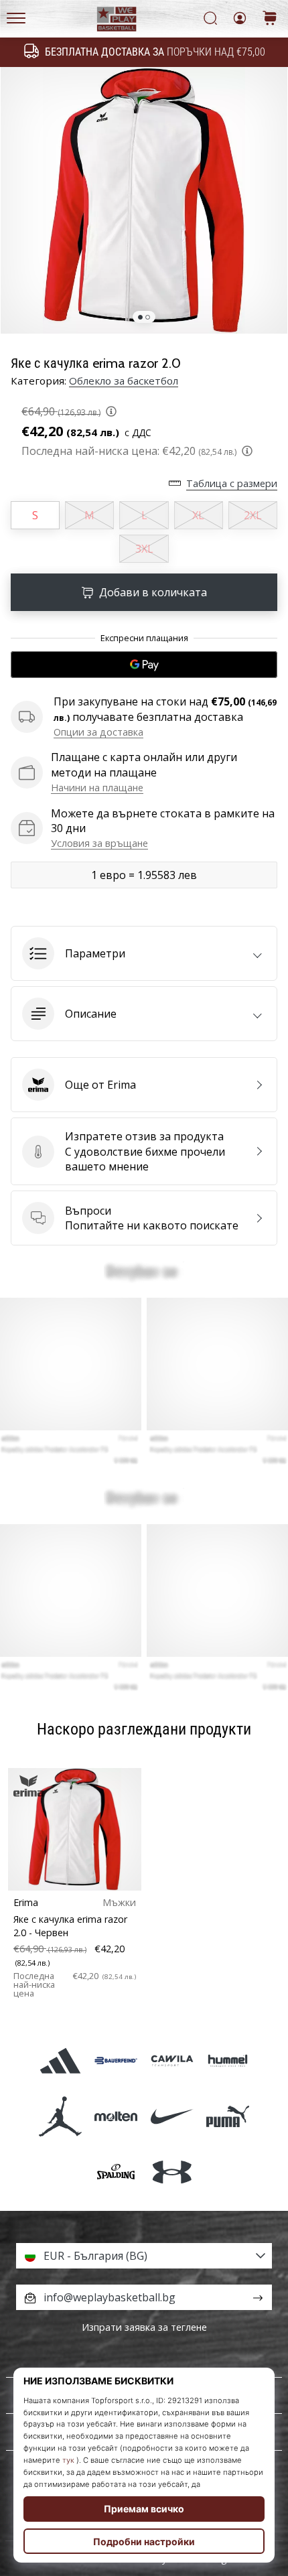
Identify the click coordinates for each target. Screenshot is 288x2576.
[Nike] (172, 2116)
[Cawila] (172, 2060)
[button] (144, 953)
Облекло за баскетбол (124, 381)
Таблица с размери (232, 483)
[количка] (270, 19)
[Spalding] (116, 2172)
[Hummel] (227, 2060)
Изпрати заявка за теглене (144, 2327)
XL (198, 515)
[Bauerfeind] (116, 2060)
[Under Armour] (172, 2172)
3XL (144, 549)
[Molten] (116, 2116)
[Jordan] (61, 2116)
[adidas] (61, 2060)
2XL (253, 515)
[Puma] (227, 2116)
